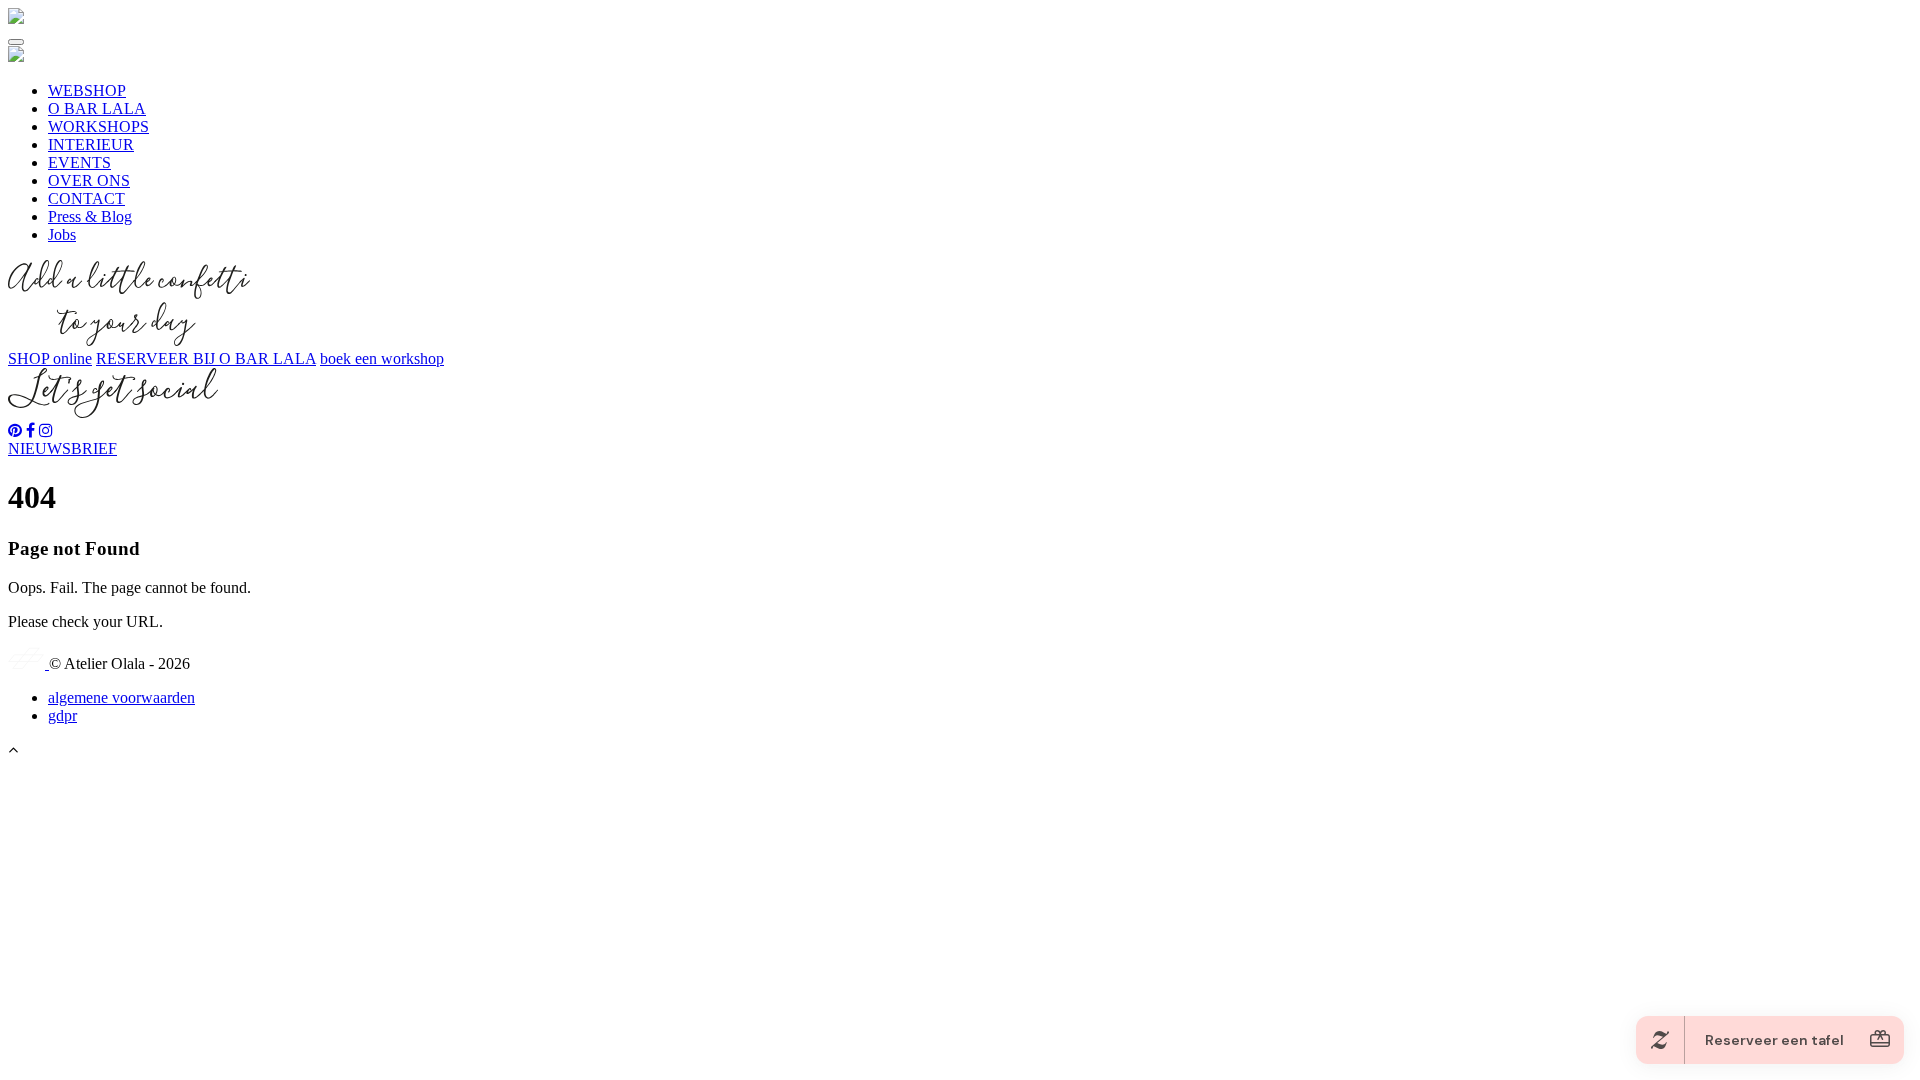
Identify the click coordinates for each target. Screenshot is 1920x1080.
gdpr (62, 715)
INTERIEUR (91, 144)
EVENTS (79, 162)
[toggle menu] (16, 42)
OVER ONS (89, 180)
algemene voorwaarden (121, 697)
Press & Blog (90, 216)
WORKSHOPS (98, 126)
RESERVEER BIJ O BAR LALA (206, 358)
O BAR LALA (97, 108)
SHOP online (50, 358)
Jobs (62, 234)
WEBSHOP (87, 90)
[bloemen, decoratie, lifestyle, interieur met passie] (16, 18)
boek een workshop (382, 358)
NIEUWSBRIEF (62, 448)
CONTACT (86, 198)
